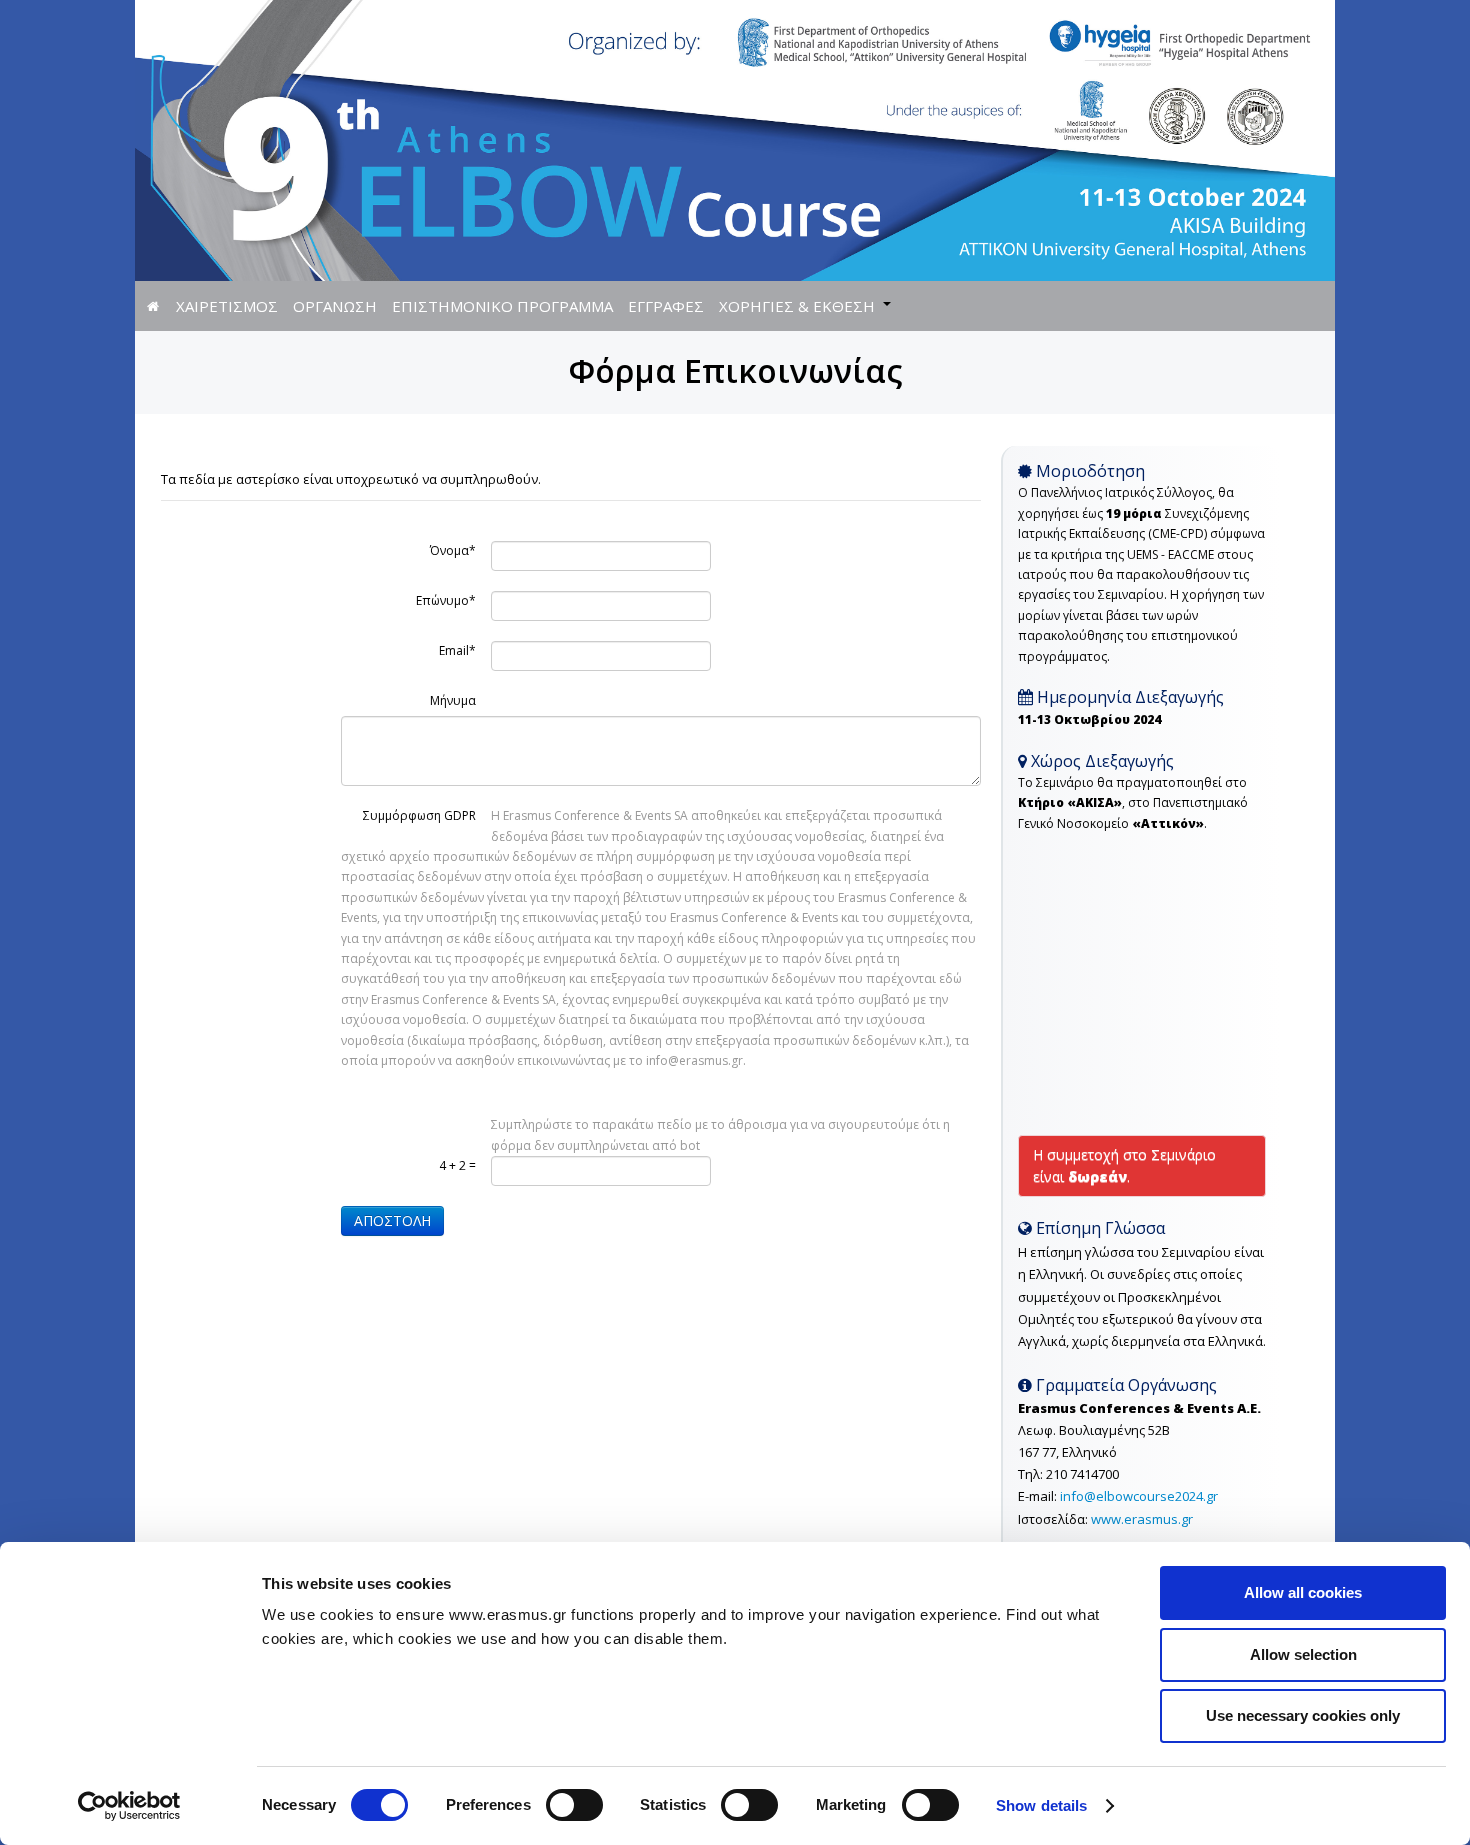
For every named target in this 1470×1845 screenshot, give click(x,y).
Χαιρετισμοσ (227, 306)
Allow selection (1303, 1654)
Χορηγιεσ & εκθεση (797, 306)
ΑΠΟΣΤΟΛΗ (392, 1220)
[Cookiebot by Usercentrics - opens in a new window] (129, 1806)
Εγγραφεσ (666, 306)
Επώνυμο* (446, 600)
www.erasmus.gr (1142, 1519)
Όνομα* (453, 550)
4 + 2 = (457, 1165)
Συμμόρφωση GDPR (419, 815)
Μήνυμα (453, 700)
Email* (457, 650)
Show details (1041, 1805)
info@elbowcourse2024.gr (1139, 1496)
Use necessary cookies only (1303, 1715)
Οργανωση (335, 306)
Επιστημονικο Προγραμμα (502, 306)
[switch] (574, 1805)
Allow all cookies (1303, 1592)
